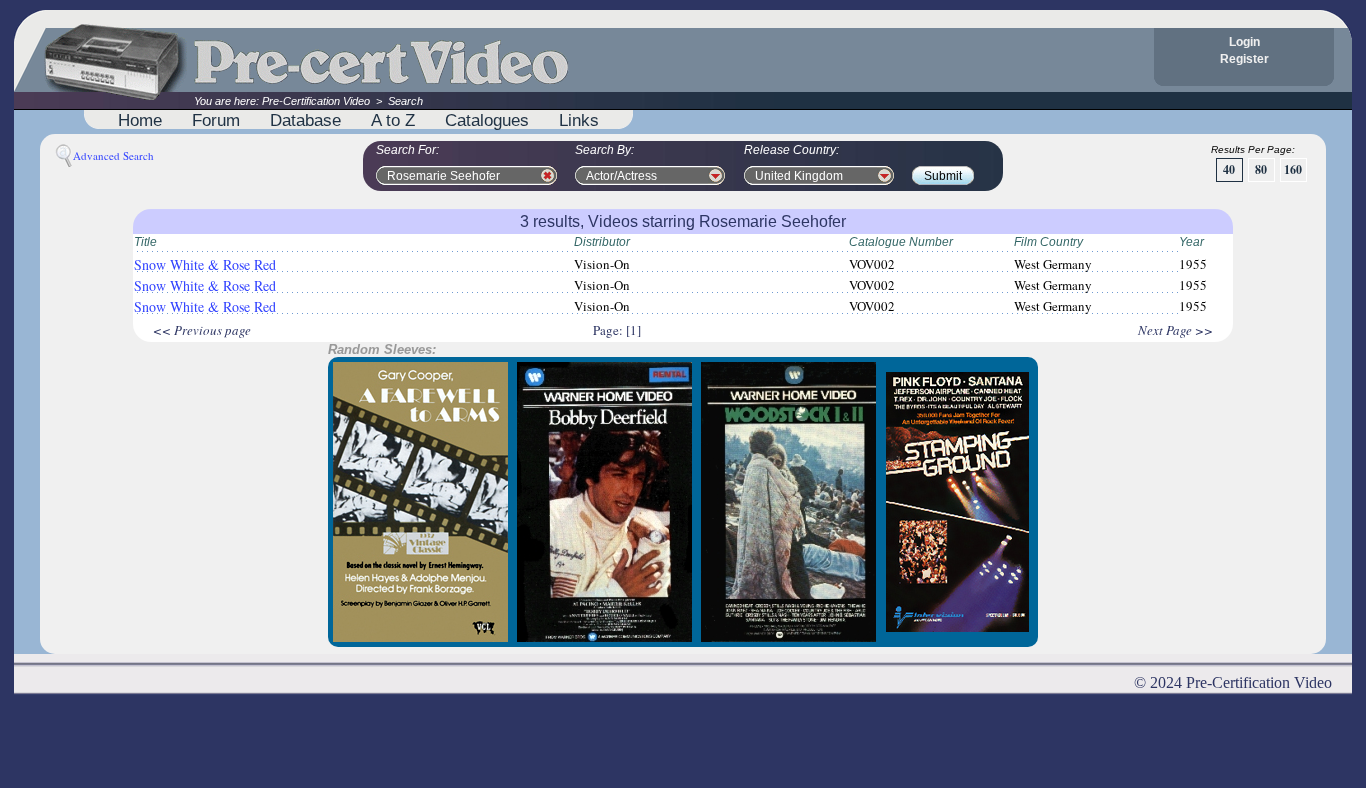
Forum (216, 120)
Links (579, 120)
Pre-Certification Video (316, 101)
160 (1293, 169)
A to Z (393, 120)
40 (1229, 169)
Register (1244, 59)
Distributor (602, 242)
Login (1244, 42)
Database (305, 120)
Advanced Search (113, 155)
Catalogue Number (901, 242)
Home (140, 120)
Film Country (1048, 242)
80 (1261, 169)
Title (145, 242)
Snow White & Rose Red (205, 264)
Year (1191, 242)
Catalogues (487, 120)
